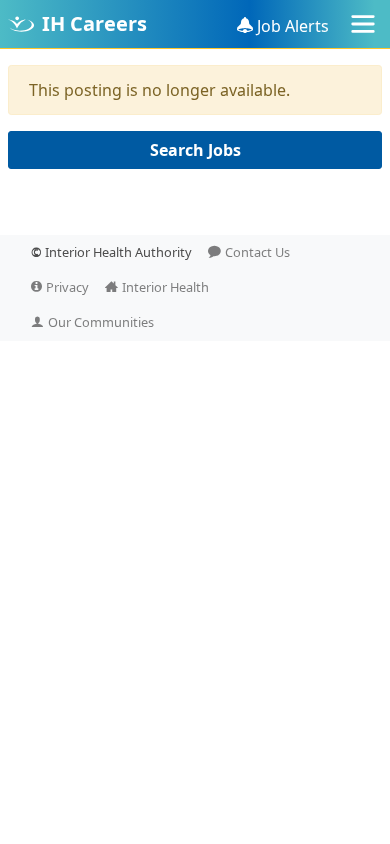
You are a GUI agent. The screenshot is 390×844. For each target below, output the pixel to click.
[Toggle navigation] (363, 24)
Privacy (67, 287)
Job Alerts (292, 26)
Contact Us (257, 252)
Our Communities (101, 322)
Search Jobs (195, 150)
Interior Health (165, 287)
